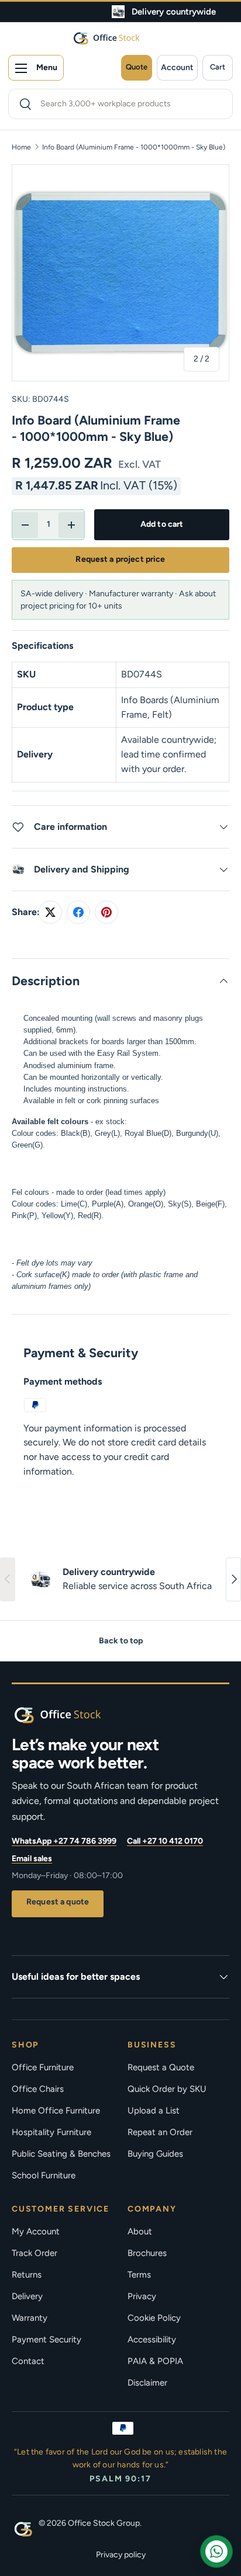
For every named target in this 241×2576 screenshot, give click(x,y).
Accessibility (152, 2339)
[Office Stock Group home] (76, 1715)
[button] (218, 68)
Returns (27, 2275)
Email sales (32, 1859)
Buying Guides (155, 2154)
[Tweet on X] (50, 912)
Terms (139, 2275)
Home (21, 147)
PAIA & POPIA (155, 2361)
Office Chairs (38, 2089)
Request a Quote (161, 2067)
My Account (36, 2231)
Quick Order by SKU (167, 2089)
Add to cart (162, 524)
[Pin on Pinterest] (106, 912)
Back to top (121, 1641)
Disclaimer (147, 2383)
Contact (28, 2361)
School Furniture (44, 2175)
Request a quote (58, 1902)
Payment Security (47, 2339)
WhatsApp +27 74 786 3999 (64, 1841)
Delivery (27, 2296)
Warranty (30, 2318)
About (140, 2231)
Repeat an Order (160, 2132)
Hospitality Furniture (51, 2132)
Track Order (35, 2253)
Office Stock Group (104, 2523)
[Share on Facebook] (78, 912)
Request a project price (120, 559)
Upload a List (154, 2111)
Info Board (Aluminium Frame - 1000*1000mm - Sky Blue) (134, 147)
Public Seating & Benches (61, 2154)
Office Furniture (43, 2067)
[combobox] (120, 104)
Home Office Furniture (56, 2111)
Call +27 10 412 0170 (165, 1841)
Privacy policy (121, 2555)
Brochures (147, 2253)
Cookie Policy (154, 2318)
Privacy (142, 2296)
